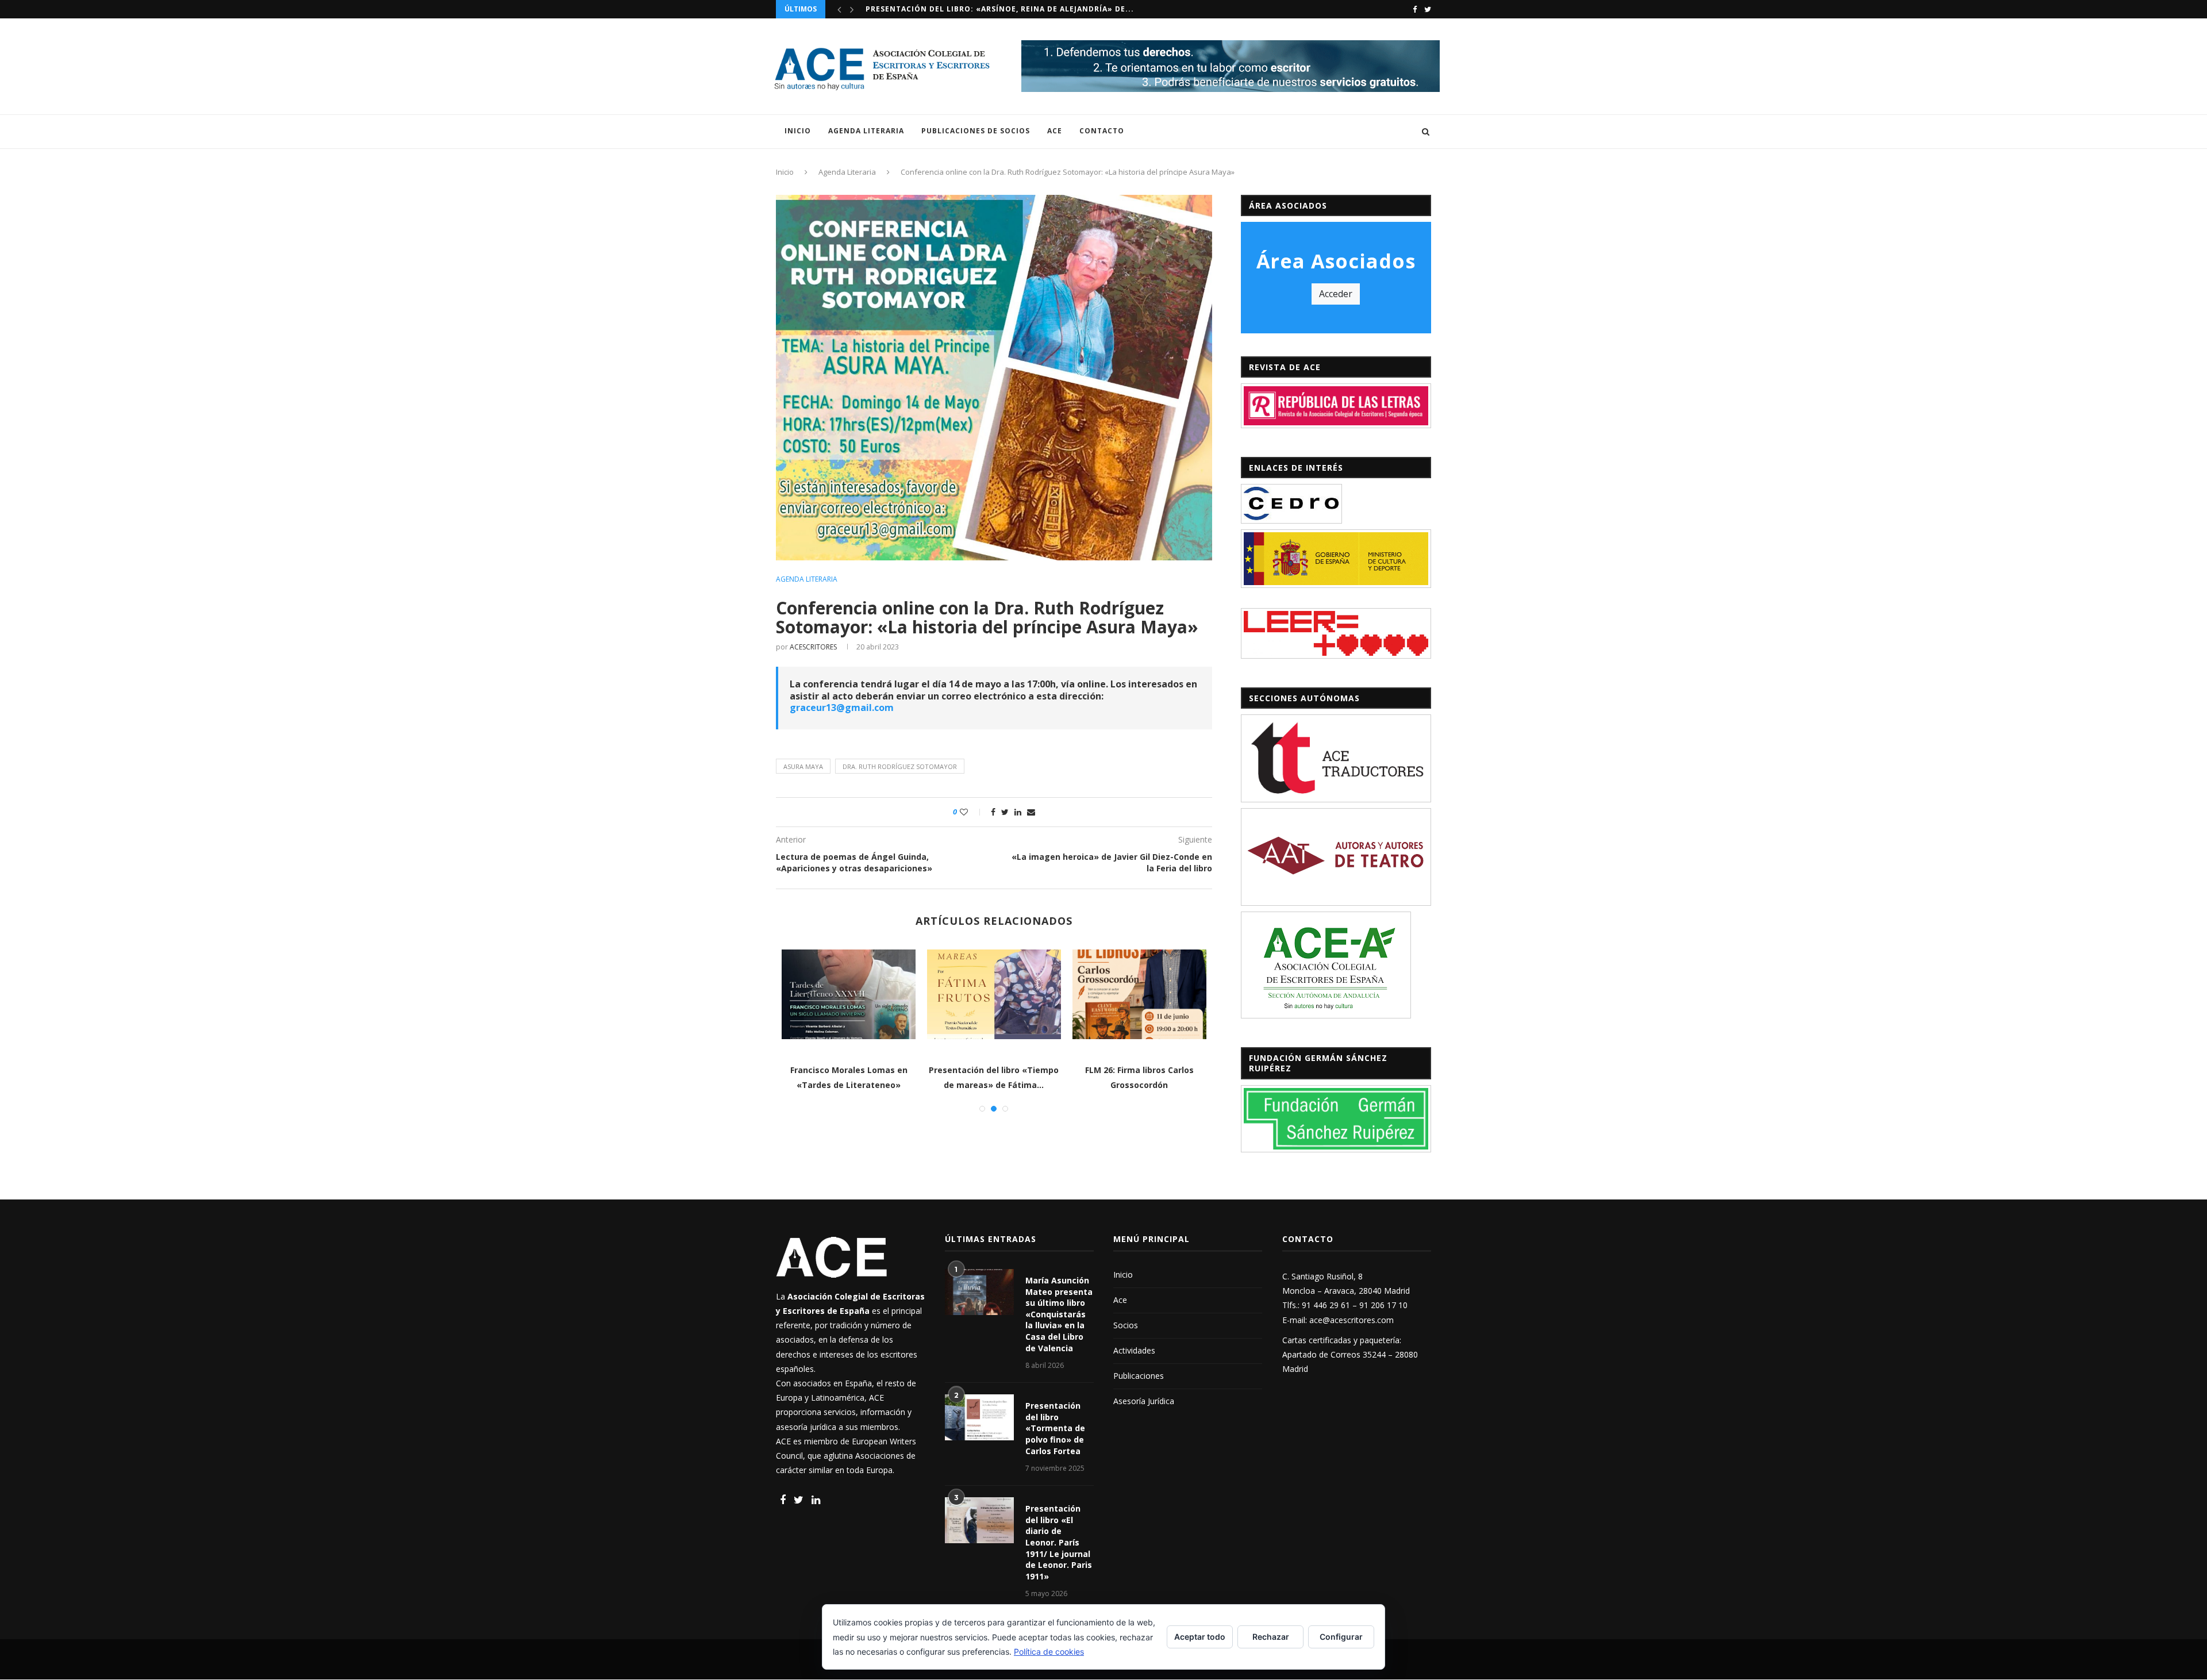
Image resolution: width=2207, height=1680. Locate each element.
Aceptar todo (1200, 1637)
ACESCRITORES (813, 647)
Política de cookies (1049, 1652)
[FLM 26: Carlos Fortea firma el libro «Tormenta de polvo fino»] (849, 994)
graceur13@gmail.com (842, 708)
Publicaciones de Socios (976, 131)
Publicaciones (1139, 1376)
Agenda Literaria (866, 131)
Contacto (1102, 131)
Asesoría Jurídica (1144, 1401)
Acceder (1336, 294)
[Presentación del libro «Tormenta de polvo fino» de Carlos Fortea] (979, 1417)
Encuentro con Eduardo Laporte (1140, 1070)
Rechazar (1271, 1637)
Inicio (798, 131)
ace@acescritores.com (1352, 1320)
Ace (1055, 131)
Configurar (1341, 1637)
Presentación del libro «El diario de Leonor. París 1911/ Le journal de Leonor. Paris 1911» (1059, 1542)
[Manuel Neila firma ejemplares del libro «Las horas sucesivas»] (995, 994)
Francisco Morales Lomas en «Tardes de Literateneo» (986, 9)
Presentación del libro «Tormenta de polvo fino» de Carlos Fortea (1055, 1428)
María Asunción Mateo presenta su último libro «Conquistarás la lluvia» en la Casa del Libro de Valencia (1059, 1314)
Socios (1126, 1325)
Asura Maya (803, 766)
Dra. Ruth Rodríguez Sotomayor (900, 766)
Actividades (1134, 1350)
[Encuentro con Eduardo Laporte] (1140, 994)
